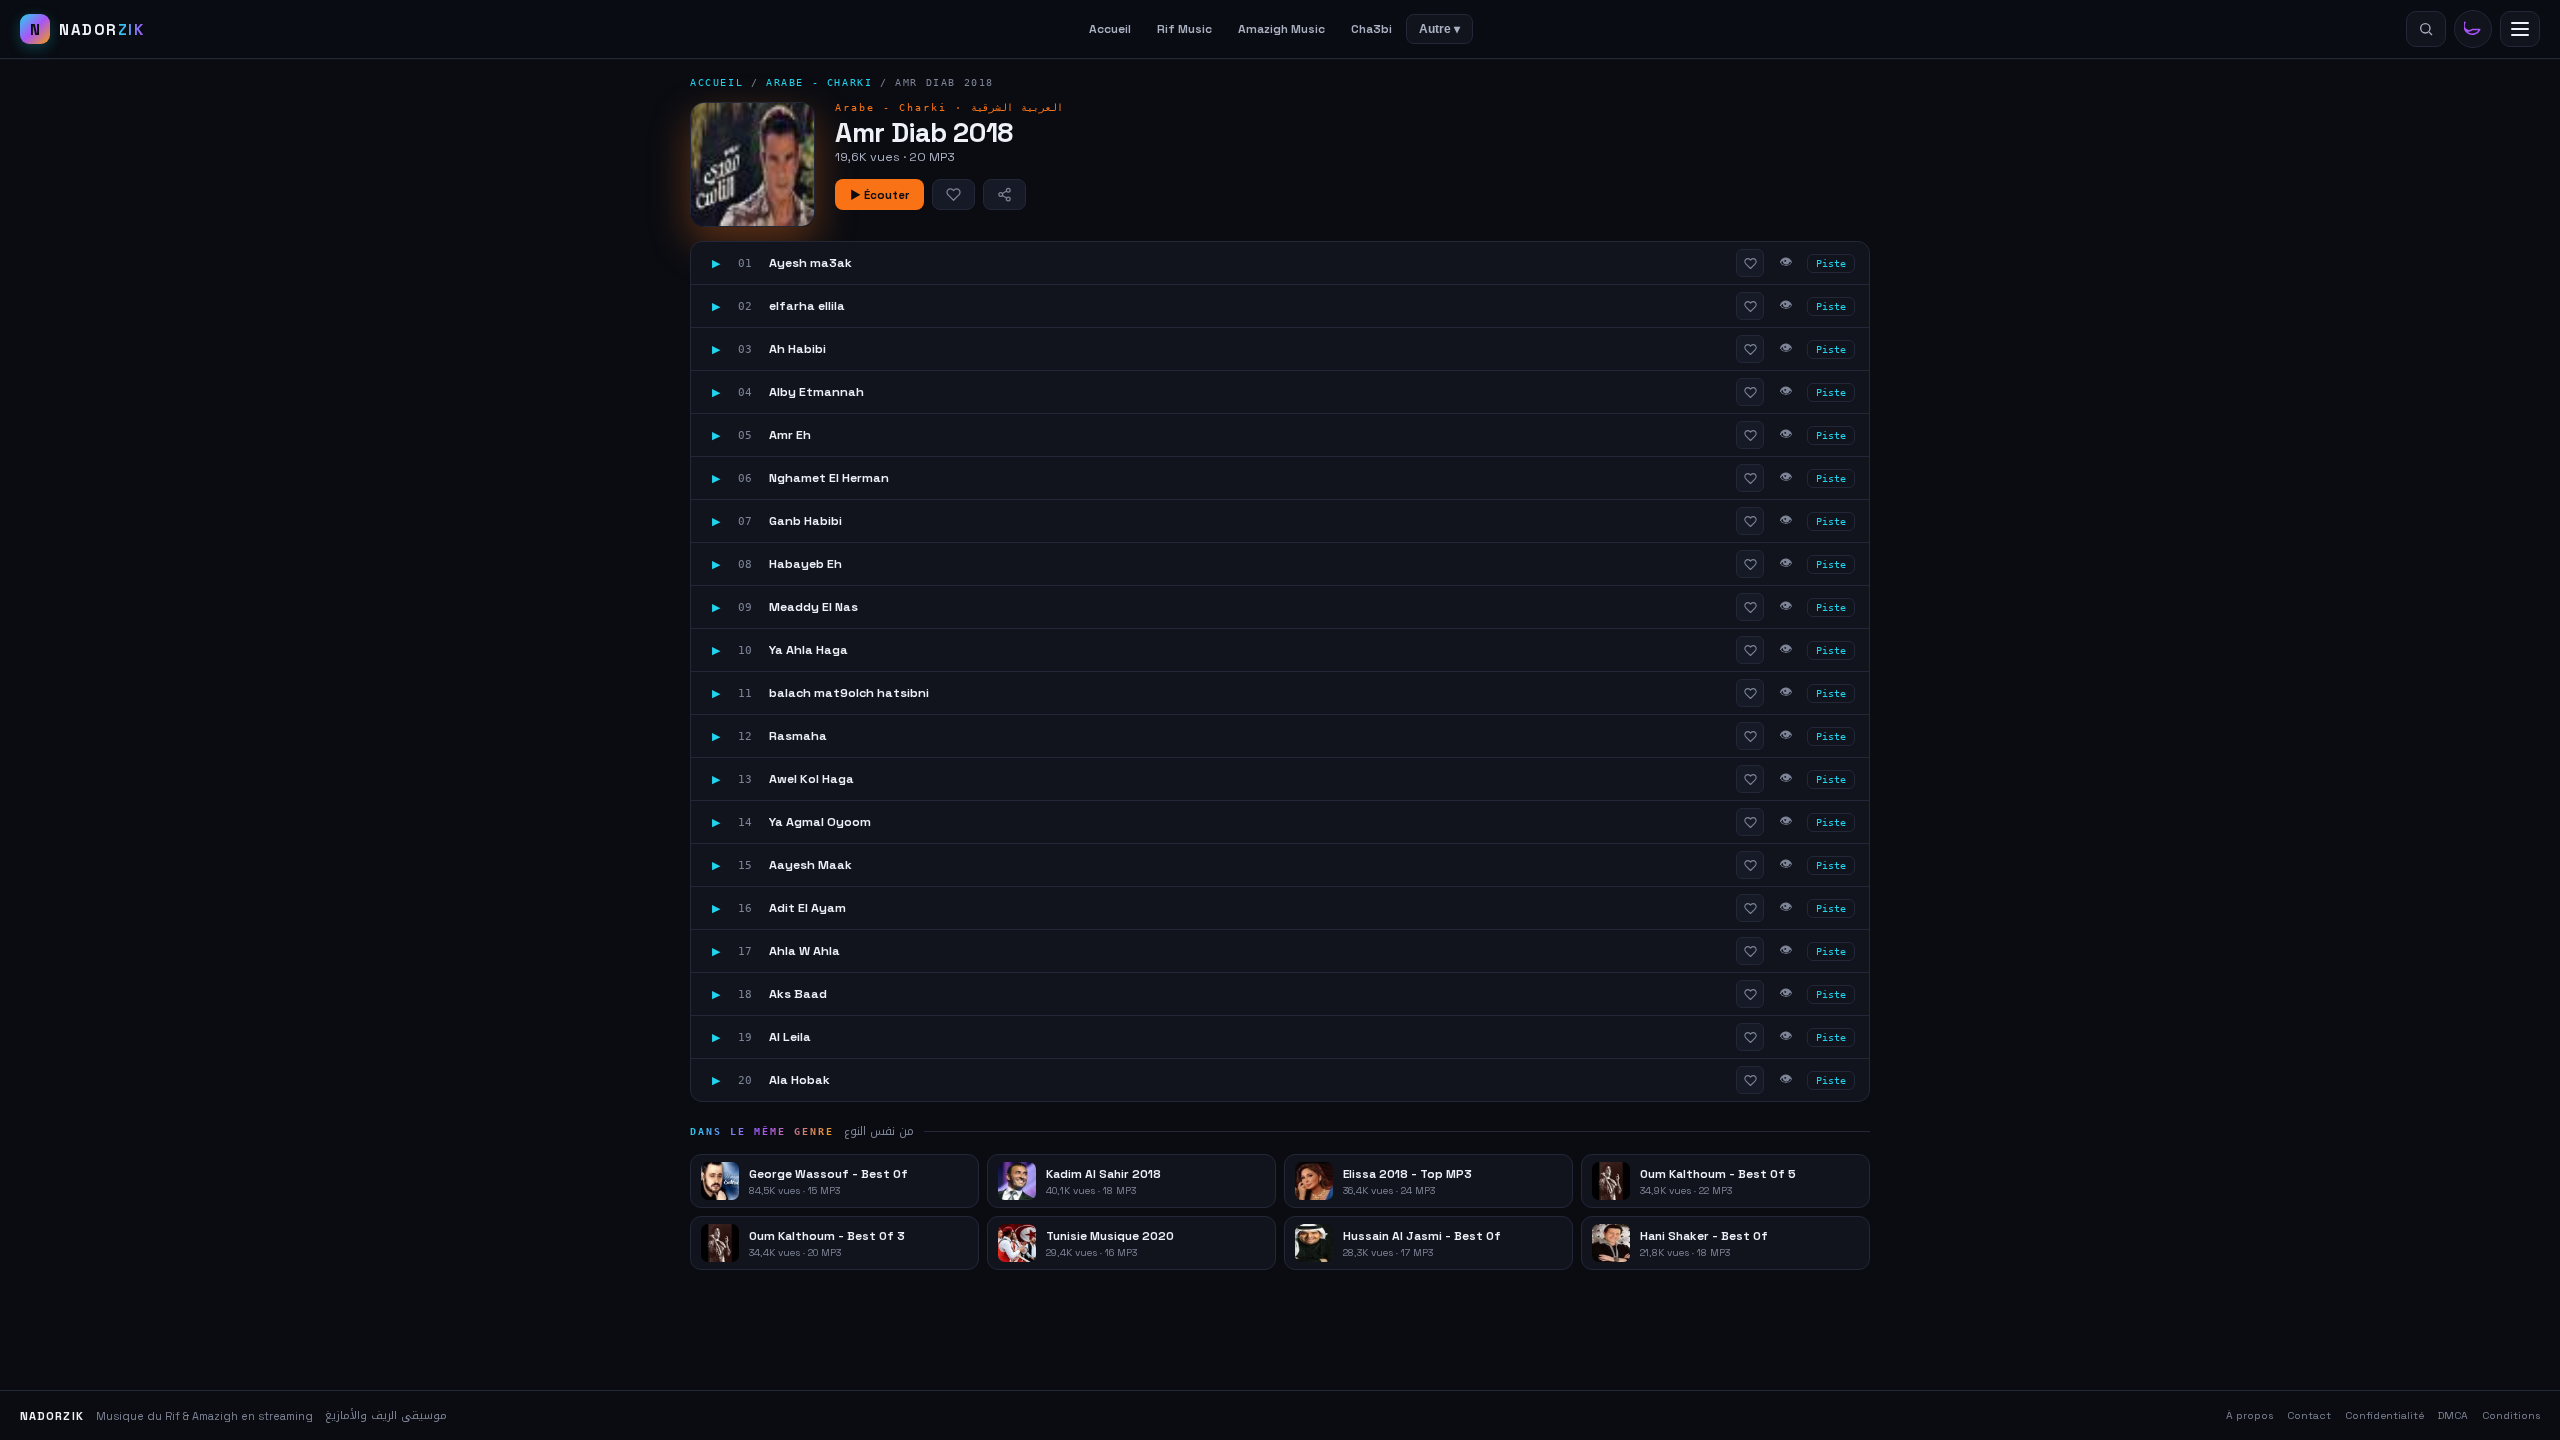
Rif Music (1184, 29)
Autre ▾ (1439, 29)
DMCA (2453, 1415)
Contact (2309, 1415)
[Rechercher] (2426, 29)
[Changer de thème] (2473, 29)
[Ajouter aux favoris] (953, 194)
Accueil (1110, 29)
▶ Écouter (879, 195)
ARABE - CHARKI (819, 82)
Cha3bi (1371, 29)
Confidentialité (2384, 1415)
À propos (2249, 1415)
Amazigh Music (1281, 29)
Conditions (2511, 1415)
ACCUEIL (716, 82)
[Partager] (1004, 194)
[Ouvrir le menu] (2520, 29)
